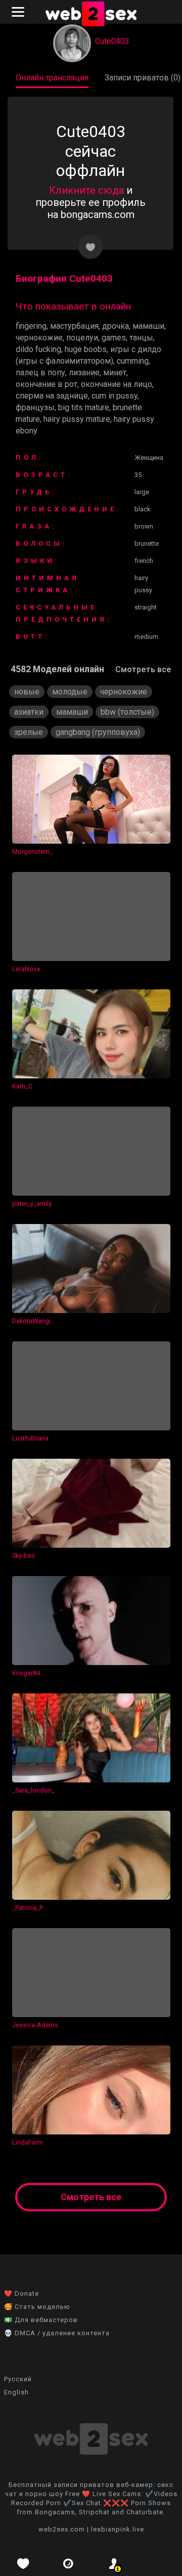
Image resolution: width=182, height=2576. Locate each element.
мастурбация (74, 326)
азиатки (29, 712)
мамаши (148, 326)
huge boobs (86, 349)
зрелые (29, 732)
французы (35, 407)
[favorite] (23, 2564)
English (16, 2392)
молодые (70, 692)
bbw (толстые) (127, 712)
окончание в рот (47, 384)
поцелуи (82, 338)
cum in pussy (115, 396)
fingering (31, 326)
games (114, 338)
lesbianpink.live (118, 2529)
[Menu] (19, 12)
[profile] (114, 2564)
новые (27, 692)
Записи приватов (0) (143, 78)
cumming (133, 361)
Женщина (149, 457)
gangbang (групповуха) (98, 732)
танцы (141, 338)
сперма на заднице (52, 396)
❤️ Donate (21, 2294)
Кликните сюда (86, 190)
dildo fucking (38, 349)
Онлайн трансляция (52, 78)
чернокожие (39, 338)
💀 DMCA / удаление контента (57, 2333)
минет (115, 373)
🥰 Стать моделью (37, 2307)
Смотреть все (143, 669)
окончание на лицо (117, 384)
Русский (18, 2379)
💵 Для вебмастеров (41, 2320)
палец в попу (40, 373)
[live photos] (68, 2564)
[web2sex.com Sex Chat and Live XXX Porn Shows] (91, 15)
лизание (84, 373)
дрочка (116, 326)
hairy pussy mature (77, 419)
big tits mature (84, 407)
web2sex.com (62, 2529)
